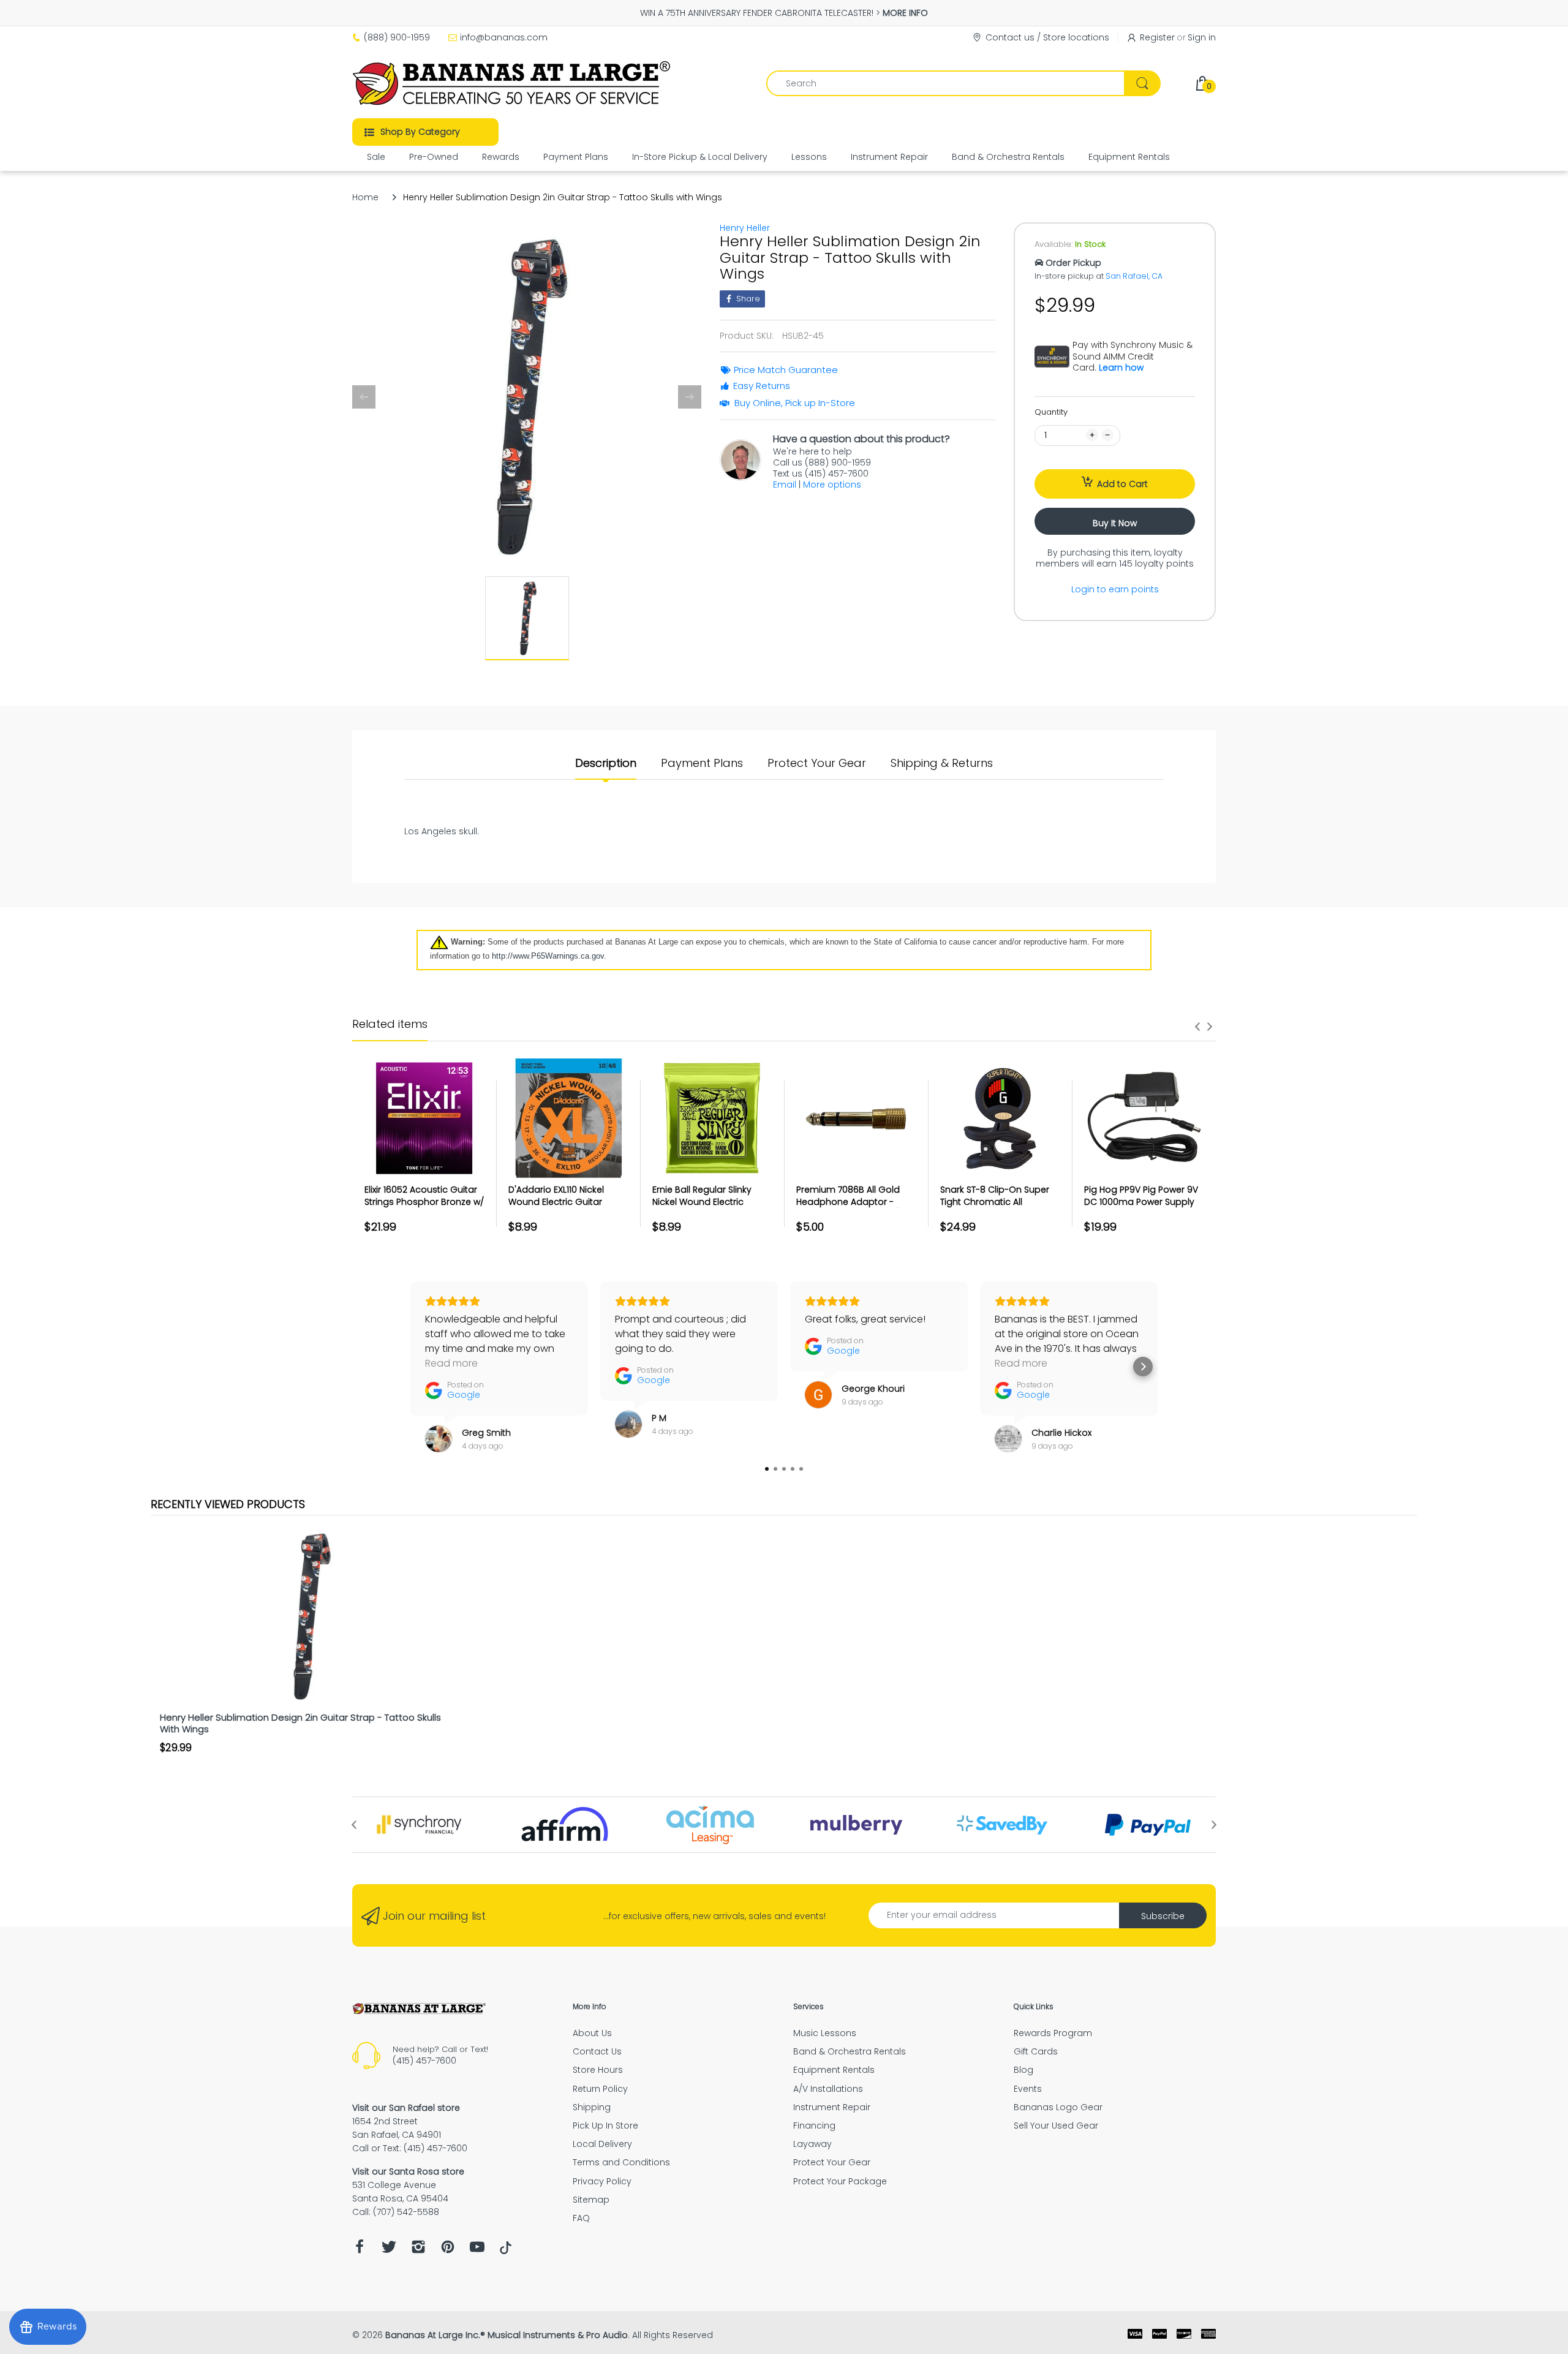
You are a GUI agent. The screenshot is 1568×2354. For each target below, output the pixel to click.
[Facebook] (360, 2250)
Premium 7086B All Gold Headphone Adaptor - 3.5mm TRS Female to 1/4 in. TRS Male (856, 1208)
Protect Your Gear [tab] (817, 763)
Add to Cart (1122, 484)
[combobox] (963, 83)
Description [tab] (606, 763)
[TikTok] (506, 2251)
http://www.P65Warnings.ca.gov (548, 956)
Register (1157, 37)
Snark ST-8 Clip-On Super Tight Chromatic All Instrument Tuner (995, 1202)
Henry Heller (745, 228)
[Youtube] (477, 2250)
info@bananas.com (504, 37)
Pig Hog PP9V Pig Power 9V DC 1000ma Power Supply (1141, 1196)
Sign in (1202, 37)
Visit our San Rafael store (406, 2108)
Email (785, 485)
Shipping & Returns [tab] (942, 763)
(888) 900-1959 (397, 37)
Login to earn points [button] (1115, 589)
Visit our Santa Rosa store (408, 2171)
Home (365, 197)
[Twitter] (389, 2250)
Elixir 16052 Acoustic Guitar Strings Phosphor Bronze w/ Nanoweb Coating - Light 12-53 (424, 1208)
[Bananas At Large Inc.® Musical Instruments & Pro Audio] (513, 83)
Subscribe (1163, 1916)
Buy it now (1115, 523)
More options (832, 485)
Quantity (1051, 412)
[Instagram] (418, 2250)
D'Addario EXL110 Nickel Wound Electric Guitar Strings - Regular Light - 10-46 (566, 1208)
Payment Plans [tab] (702, 763)
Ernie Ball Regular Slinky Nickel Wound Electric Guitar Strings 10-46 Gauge (711, 1202)
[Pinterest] (448, 2250)
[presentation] (1197, 1027)
